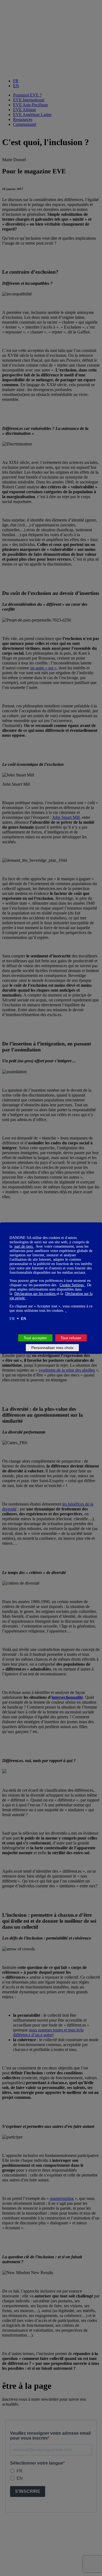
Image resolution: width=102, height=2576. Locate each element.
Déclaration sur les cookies (35, 1294)
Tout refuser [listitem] (71, 1338)
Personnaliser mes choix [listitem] (52, 1348)
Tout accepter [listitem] (35, 1338)
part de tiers (24, 1246)
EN (24, 1319)
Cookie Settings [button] (72, 1285)
